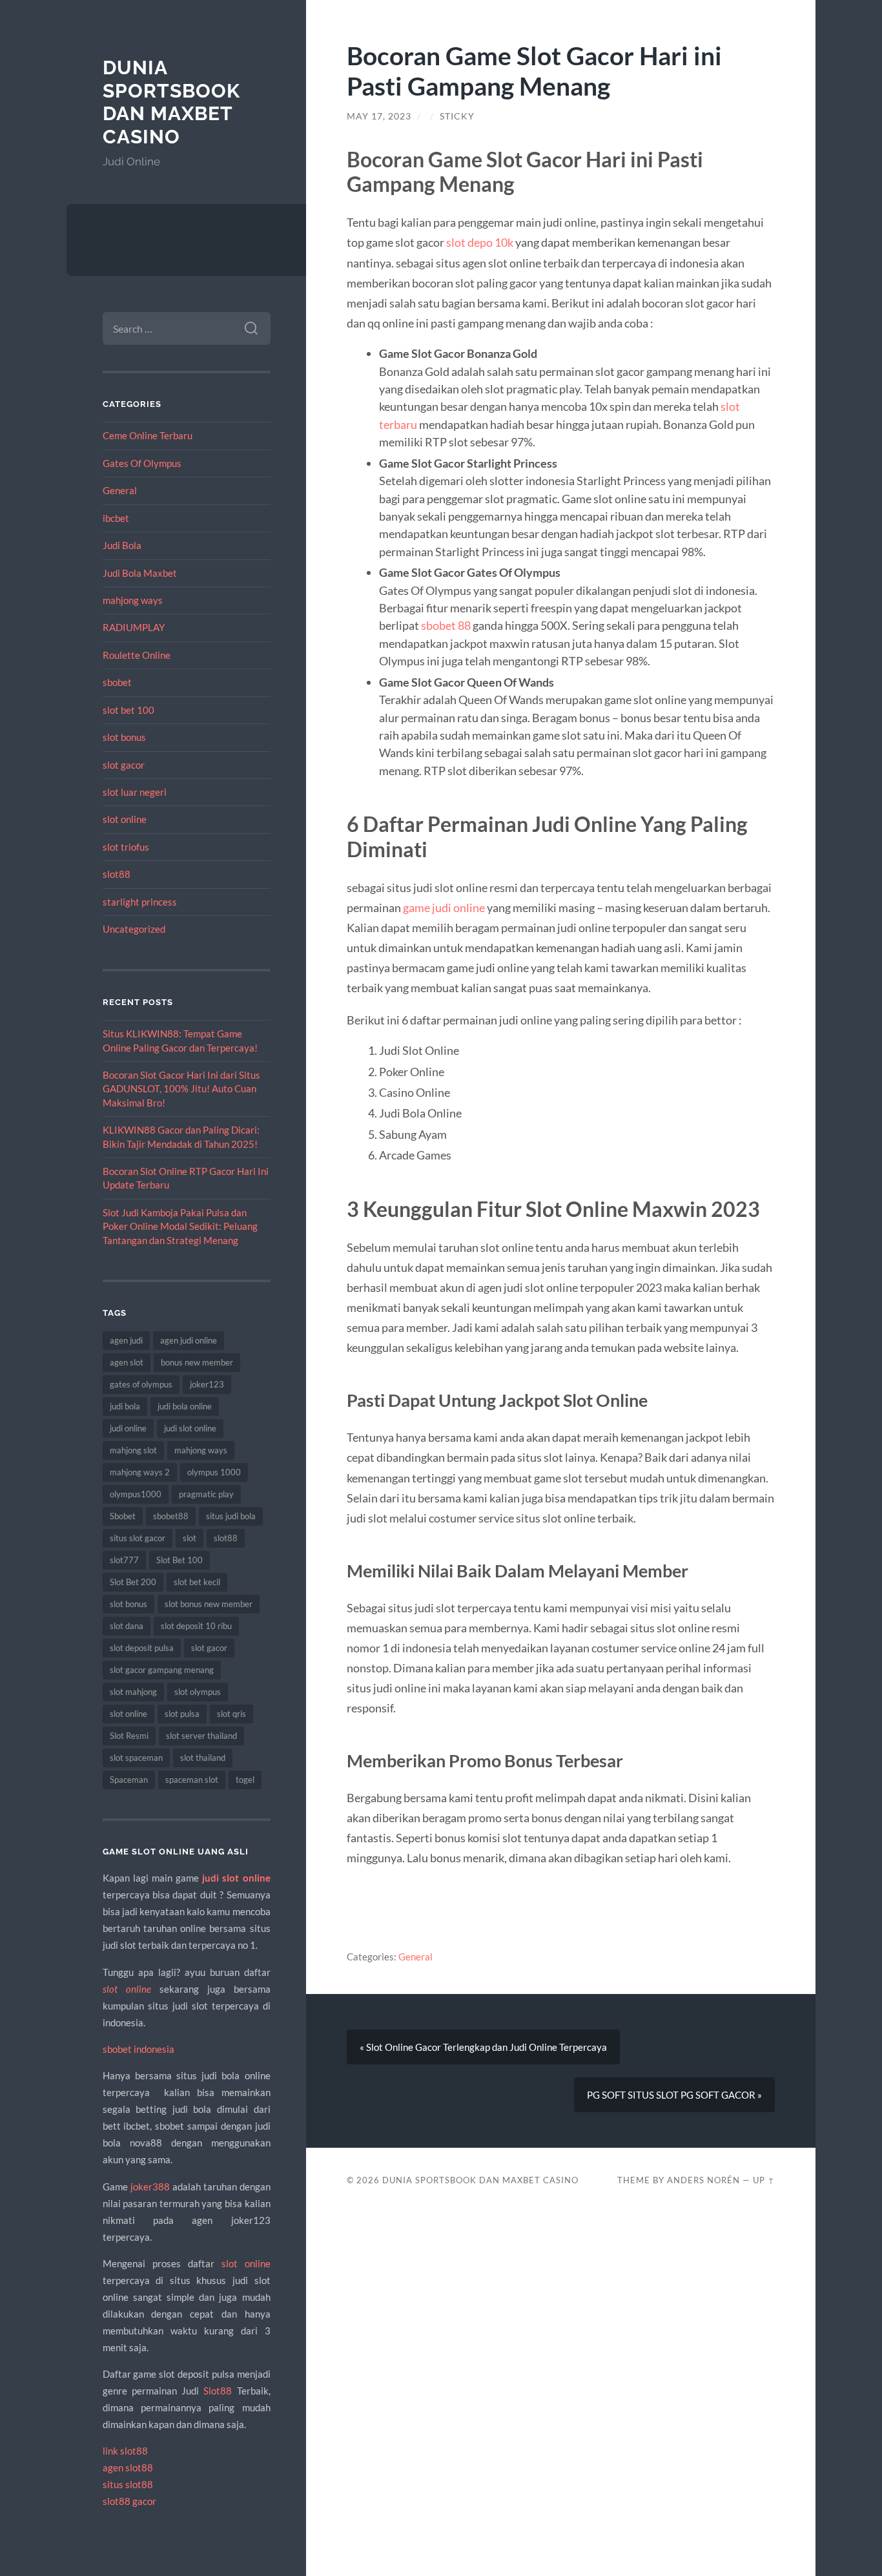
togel (245, 1780)
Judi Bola (122, 545)
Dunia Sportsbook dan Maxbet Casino (171, 102)
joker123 (207, 1384)
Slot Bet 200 (133, 1582)
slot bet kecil (197, 1582)
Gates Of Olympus (142, 463)
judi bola (125, 1406)
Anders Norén (703, 2180)
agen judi (126, 1340)
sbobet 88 (446, 625)
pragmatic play (206, 1494)
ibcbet (116, 518)
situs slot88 (128, 2484)
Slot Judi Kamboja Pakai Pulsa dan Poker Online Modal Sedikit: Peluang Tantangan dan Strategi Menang (180, 1226)
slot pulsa (182, 1714)
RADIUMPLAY (134, 627)
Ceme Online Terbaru (148, 435)
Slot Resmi (129, 1736)
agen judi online (189, 1340)
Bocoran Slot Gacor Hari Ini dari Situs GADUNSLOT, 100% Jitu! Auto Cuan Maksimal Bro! (181, 1089)
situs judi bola (231, 1516)
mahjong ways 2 (140, 1472)
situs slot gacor (138, 1538)
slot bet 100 (128, 710)
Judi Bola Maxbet (140, 573)
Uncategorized (134, 929)
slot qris (231, 1714)
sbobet (117, 682)
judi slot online (190, 1428)
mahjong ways (133, 600)
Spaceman (129, 1780)
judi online (128, 1428)
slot (190, 1538)
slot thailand (203, 1758)
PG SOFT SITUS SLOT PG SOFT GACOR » (674, 2095)
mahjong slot (133, 1450)
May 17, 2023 (379, 116)
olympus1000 (136, 1494)
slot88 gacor (129, 2501)
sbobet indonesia (138, 2049)
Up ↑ (764, 2180)
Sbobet (123, 1516)
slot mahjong (133, 1692)
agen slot (127, 1362)
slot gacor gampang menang (162, 1670)
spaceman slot (192, 1780)
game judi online (444, 908)
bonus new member (197, 1362)
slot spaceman (136, 1758)
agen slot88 (128, 2467)
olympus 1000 (214, 1472)
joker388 (150, 2186)
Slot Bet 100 (179, 1560)
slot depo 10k (480, 242)
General (120, 490)
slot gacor (124, 765)
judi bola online (185, 1406)
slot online (125, 819)
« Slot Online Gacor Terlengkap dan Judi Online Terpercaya (483, 2047)
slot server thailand (201, 1736)
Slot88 (218, 2391)
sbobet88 (171, 1516)
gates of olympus (141, 1384)
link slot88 (125, 2451)
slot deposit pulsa (142, 1648)
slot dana (127, 1626)
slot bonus (124, 737)
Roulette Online (137, 655)
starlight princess (140, 902)
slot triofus (126, 847)
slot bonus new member (209, 1604)
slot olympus (198, 1692)
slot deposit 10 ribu (196, 1626)
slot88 (117, 874)
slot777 (124, 1560)
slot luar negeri (135, 792)
